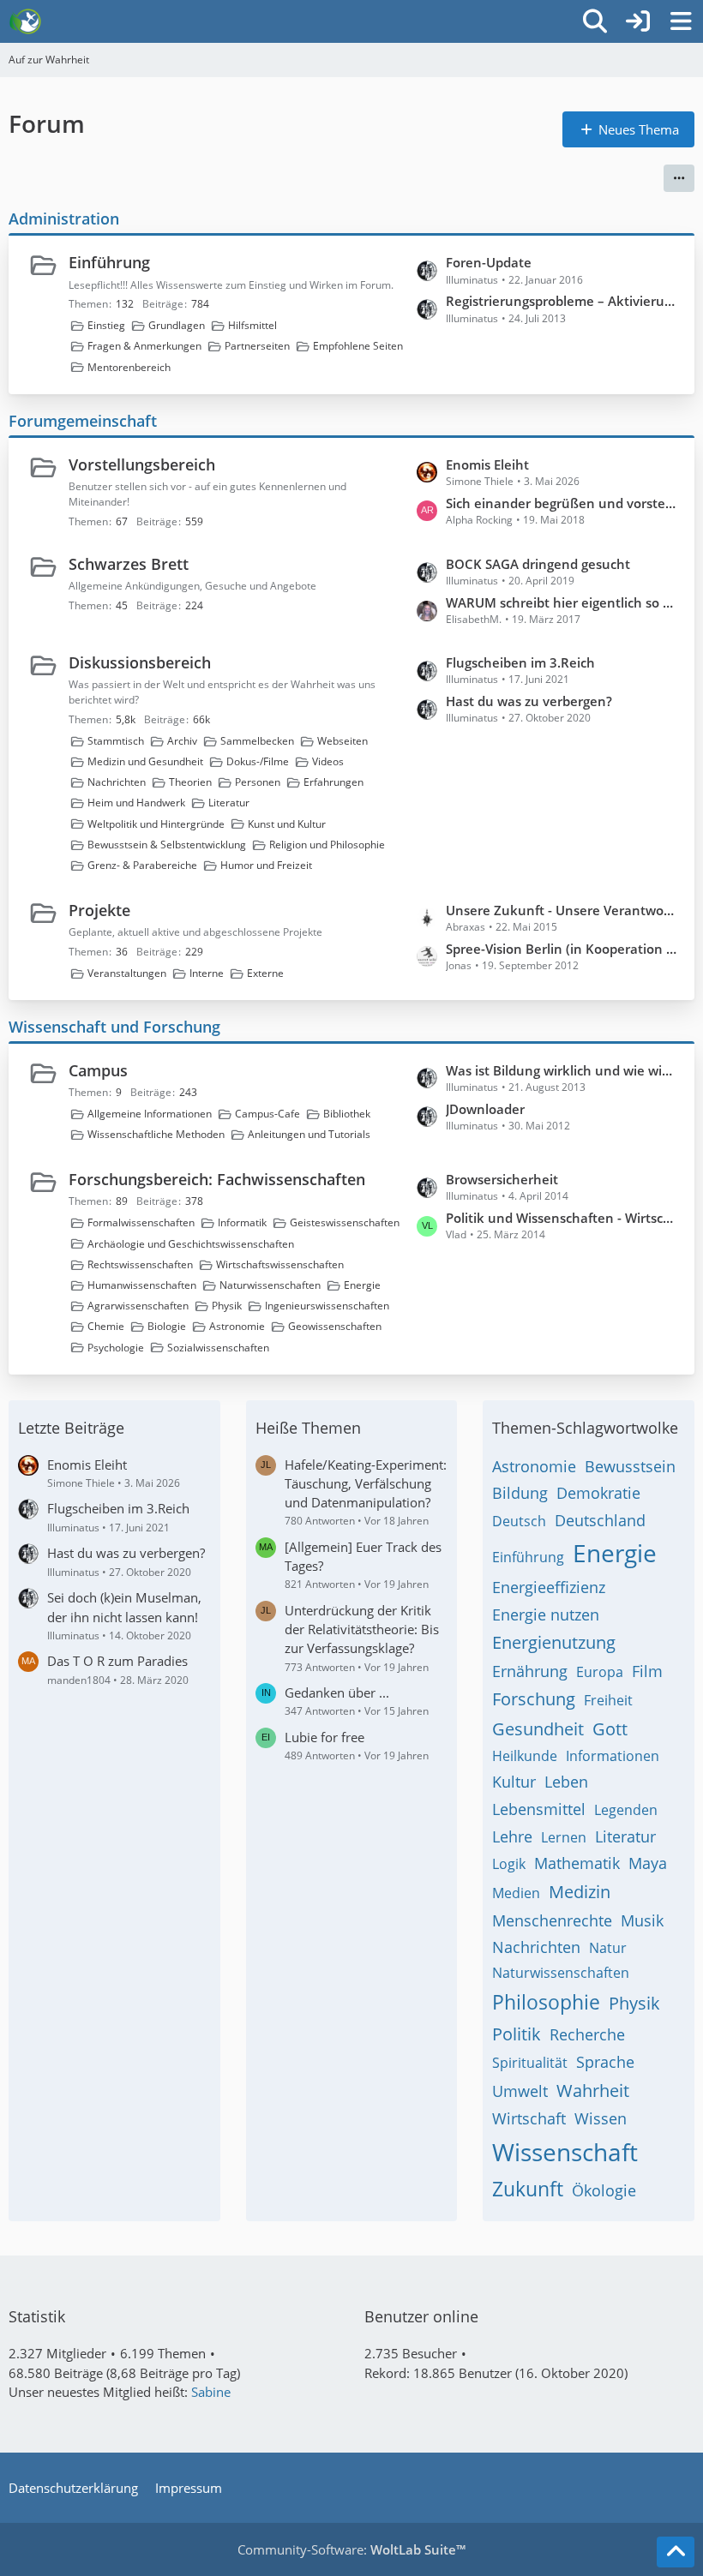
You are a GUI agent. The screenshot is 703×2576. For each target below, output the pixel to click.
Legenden (626, 1810)
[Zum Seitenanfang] (676, 2552)
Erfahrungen (333, 782)
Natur (608, 1948)
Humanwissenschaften (142, 1285)
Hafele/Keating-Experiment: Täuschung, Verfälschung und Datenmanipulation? (366, 1483)
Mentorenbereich (129, 367)
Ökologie (604, 2190)
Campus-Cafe (267, 1114)
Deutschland (600, 1520)
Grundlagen (177, 325)
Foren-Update (489, 262)
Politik (517, 2034)
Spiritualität (530, 2063)
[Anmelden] (638, 21)
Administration (64, 219)
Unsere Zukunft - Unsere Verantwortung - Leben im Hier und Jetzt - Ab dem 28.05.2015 (562, 910)
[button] (679, 178)
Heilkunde (525, 1756)
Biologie (167, 1326)
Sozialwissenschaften (218, 1348)
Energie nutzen (546, 1614)
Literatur (229, 803)
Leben (566, 1782)
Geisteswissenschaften (345, 1222)
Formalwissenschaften (141, 1222)
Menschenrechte (552, 1920)
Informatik (242, 1222)
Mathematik (577, 1863)
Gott (610, 1729)
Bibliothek (347, 1114)
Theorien (190, 782)
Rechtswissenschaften (140, 1264)
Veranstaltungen (127, 973)
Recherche (587, 2034)
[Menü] (681, 21)
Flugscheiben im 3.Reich (520, 662)
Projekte (99, 910)
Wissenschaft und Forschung (114, 1027)
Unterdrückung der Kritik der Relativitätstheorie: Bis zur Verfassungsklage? (362, 1629)
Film (647, 1671)
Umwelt (520, 2091)
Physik (227, 1306)
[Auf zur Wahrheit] (25, 21)
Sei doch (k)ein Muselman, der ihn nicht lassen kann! (124, 1607)
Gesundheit (538, 1729)
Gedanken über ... (337, 1692)
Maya (648, 1863)
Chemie (106, 1326)
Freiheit (608, 1700)
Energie (362, 1285)
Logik (509, 1864)
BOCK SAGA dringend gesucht (538, 564)
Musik (642, 1920)
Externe (265, 973)
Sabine (211, 2392)
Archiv (182, 741)
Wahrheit (593, 2091)
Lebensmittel (539, 1809)
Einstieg (106, 325)
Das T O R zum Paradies (117, 1661)
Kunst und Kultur (287, 824)
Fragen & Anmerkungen (144, 346)
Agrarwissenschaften (138, 1306)
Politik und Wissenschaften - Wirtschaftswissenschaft (562, 1218)
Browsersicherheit (502, 1179)
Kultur (514, 1782)
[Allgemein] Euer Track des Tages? (363, 1556)
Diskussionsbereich (140, 662)
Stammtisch (116, 741)
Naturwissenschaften (270, 1285)
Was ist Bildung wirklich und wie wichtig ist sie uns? (562, 1070)
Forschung (534, 1699)
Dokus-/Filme (258, 761)
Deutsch (519, 1521)
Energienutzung (554, 1642)
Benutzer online (421, 2316)
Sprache (605, 2062)
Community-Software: (351, 2549)
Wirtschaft (529, 2118)
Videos (328, 761)
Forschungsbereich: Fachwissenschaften (217, 1179)
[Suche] (595, 21)
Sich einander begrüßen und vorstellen (562, 503)
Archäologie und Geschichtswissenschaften (191, 1244)
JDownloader (485, 1109)
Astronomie (237, 1326)
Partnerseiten (257, 346)
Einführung (109, 262)
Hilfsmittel (252, 325)
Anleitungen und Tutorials (309, 1134)
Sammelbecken (257, 741)
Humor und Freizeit (266, 865)
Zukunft (528, 2189)
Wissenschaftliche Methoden (156, 1134)
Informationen (613, 1756)
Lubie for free (324, 1737)
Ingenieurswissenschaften (327, 1306)
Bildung (520, 1493)
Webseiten (342, 741)
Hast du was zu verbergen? (529, 701)
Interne (207, 973)
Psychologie (116, 1348)
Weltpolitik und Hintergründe (156, 824)
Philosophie (546, 2002)
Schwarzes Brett (129, 564)
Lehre (512, 1836)
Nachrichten (117, 782)
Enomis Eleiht (487, 464)
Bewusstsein (630, 1466)
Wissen (601, 2118)
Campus (98, 1070)
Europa (600, 1672)
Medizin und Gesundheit (145, 761)
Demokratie (598, 1493)
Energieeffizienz (549, 1587)
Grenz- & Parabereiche (142, 865)
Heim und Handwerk (136, 803)
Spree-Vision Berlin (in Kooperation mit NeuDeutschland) (562, 949)
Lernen (564, 1837)
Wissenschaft (565, 2152)
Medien (516, 1893)
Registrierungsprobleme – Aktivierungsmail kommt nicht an (562, 301)
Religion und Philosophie (327, 845)
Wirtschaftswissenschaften (280, 1264)
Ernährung (530, 1671)
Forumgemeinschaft (83, 421)
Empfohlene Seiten (358, 346)
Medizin (580, 1892)
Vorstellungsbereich (142, 464)
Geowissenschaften (335, 1326)
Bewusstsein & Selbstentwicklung (167, 845)
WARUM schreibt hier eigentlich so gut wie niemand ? (562, 602)
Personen (258, 782)
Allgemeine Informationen (150, 1114)
